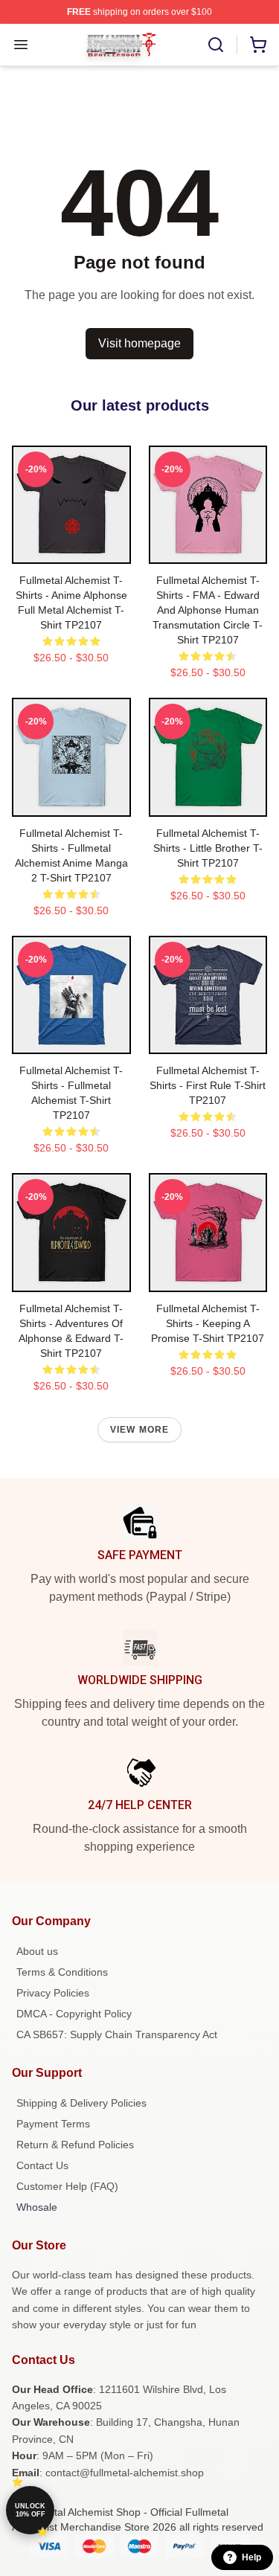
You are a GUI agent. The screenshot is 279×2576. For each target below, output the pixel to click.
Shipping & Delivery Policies (81, 2103)
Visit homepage (139, 343)
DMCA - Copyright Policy (74, 2014)
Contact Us (42, 2165)
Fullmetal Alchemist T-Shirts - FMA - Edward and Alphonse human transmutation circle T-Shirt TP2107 (208, 610)
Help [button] (251, 2557)
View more (140, 1430)
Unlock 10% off (30, 2510)
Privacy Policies (53, 1993)
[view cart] (258, 45)
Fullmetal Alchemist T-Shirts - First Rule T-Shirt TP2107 (208, 1085)
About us (37, 1951)
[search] (216, 45)
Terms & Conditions (62, 1972)
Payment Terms (53, 2124)
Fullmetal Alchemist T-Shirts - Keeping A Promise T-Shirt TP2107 (208, 1323)
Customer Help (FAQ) (67, 2186)
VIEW (71, 549)
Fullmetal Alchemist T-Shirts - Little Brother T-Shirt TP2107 (208, 848)
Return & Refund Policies (75, 2145)
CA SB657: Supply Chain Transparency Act (117, 2034)
